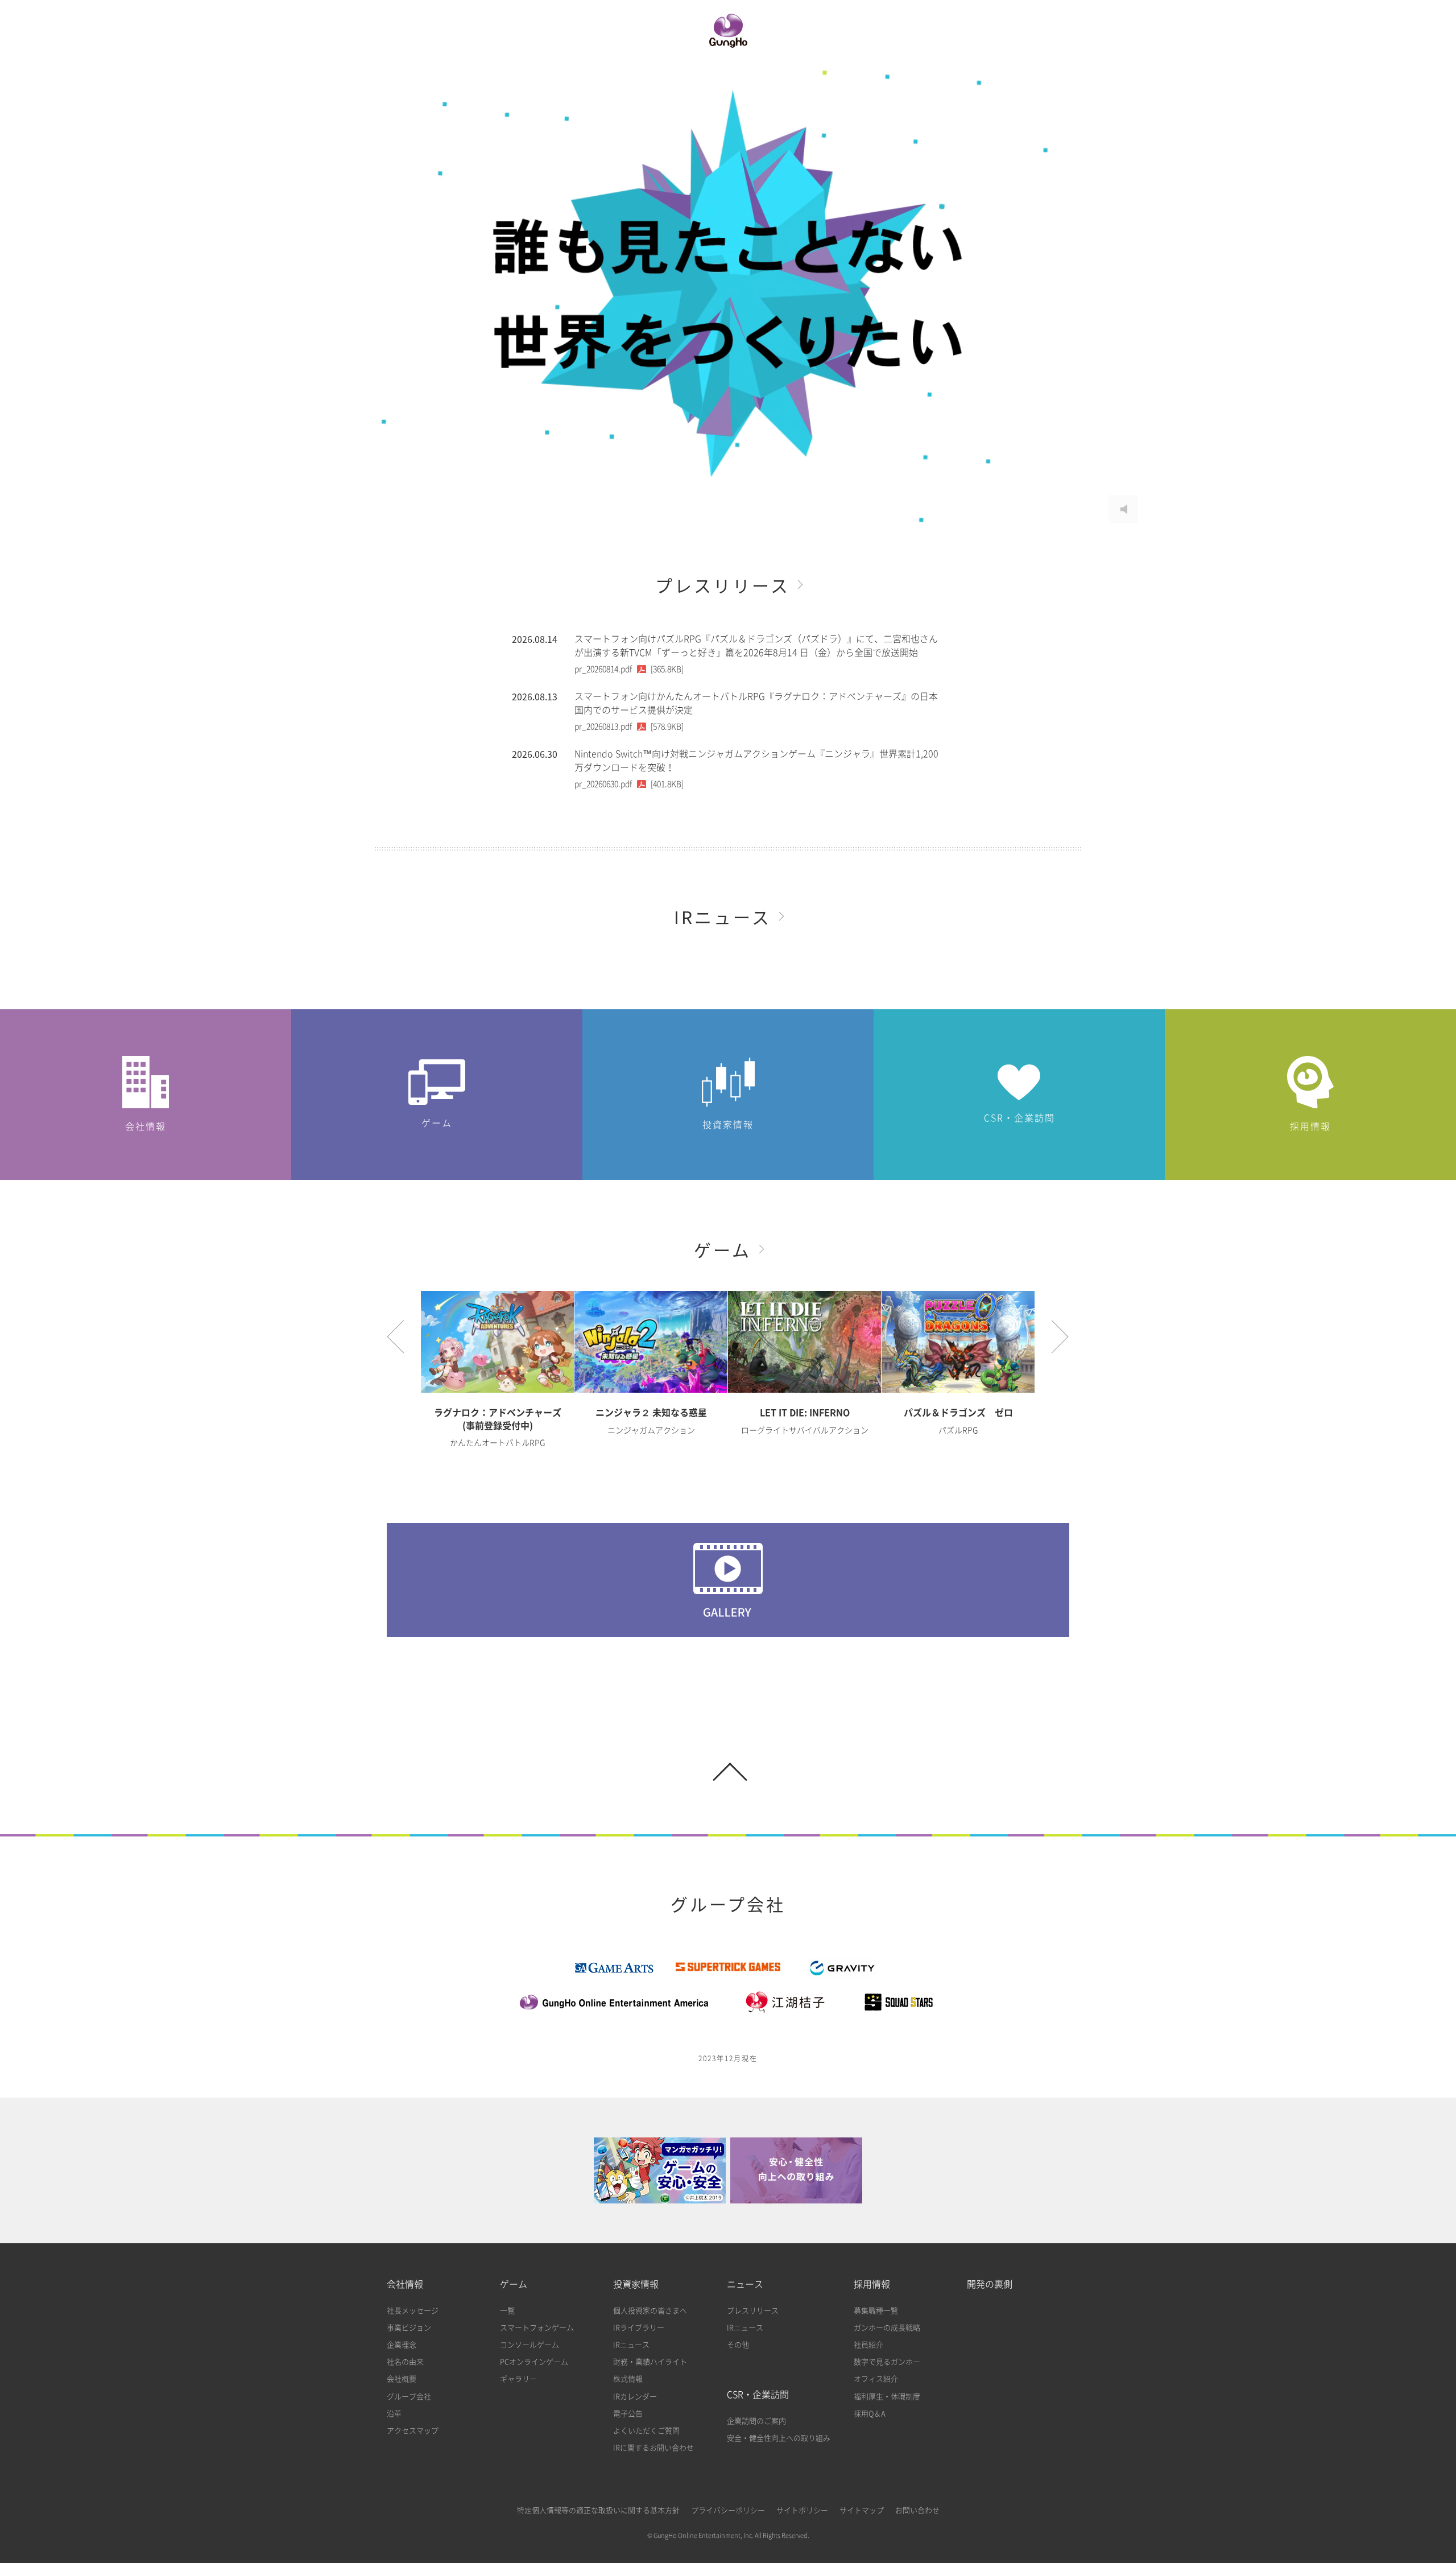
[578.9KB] (629, 727)
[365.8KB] (629, 669)
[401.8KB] (629, 784)
